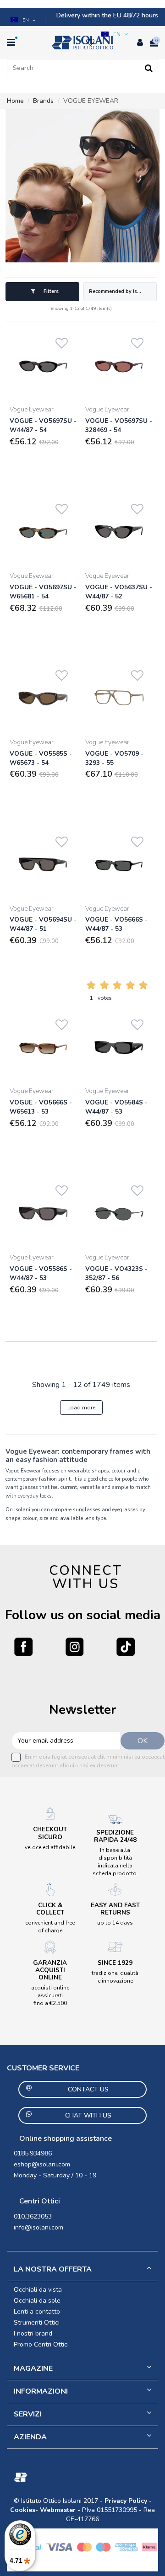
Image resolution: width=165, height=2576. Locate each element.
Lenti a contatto (37, 2312)
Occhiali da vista (38, 2290)
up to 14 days (115, 1923)
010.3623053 (33, 2216)
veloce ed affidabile (50, 1847)
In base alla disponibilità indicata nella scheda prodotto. (115, 1861)
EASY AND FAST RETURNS (115, 1909)
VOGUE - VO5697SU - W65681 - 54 (43, 592)
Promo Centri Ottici (41, 2344)
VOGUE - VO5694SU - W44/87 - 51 (43, 924)
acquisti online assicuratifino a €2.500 (50, 1995)
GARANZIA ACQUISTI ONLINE (50, 1970)
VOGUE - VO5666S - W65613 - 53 (41, 1107)
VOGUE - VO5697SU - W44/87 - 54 (43, 425)
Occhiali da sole (37, 2301)
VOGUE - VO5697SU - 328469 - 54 (119, 425)
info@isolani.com (38, 2227)
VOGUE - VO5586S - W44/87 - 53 (41, 1273)
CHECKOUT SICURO (50, 1833)
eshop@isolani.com (42, 2164)
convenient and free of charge (50, 1927)
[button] (24, 20)
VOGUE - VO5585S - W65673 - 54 (41, 758)
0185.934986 (33, 2153)
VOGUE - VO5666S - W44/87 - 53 (116, 924)
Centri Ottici (40, 2201)
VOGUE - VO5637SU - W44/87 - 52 (119, 592)
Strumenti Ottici (37, 2323)
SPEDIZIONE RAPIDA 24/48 (115, 1836)
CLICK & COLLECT (50, 1909)
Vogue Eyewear (32, 409)
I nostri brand (33, 2333)
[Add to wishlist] (62, 341)
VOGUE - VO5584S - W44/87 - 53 (116, 1107)
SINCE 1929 (115, 1963)
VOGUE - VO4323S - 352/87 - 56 (116, 1273)
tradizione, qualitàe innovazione (115, 1977)
